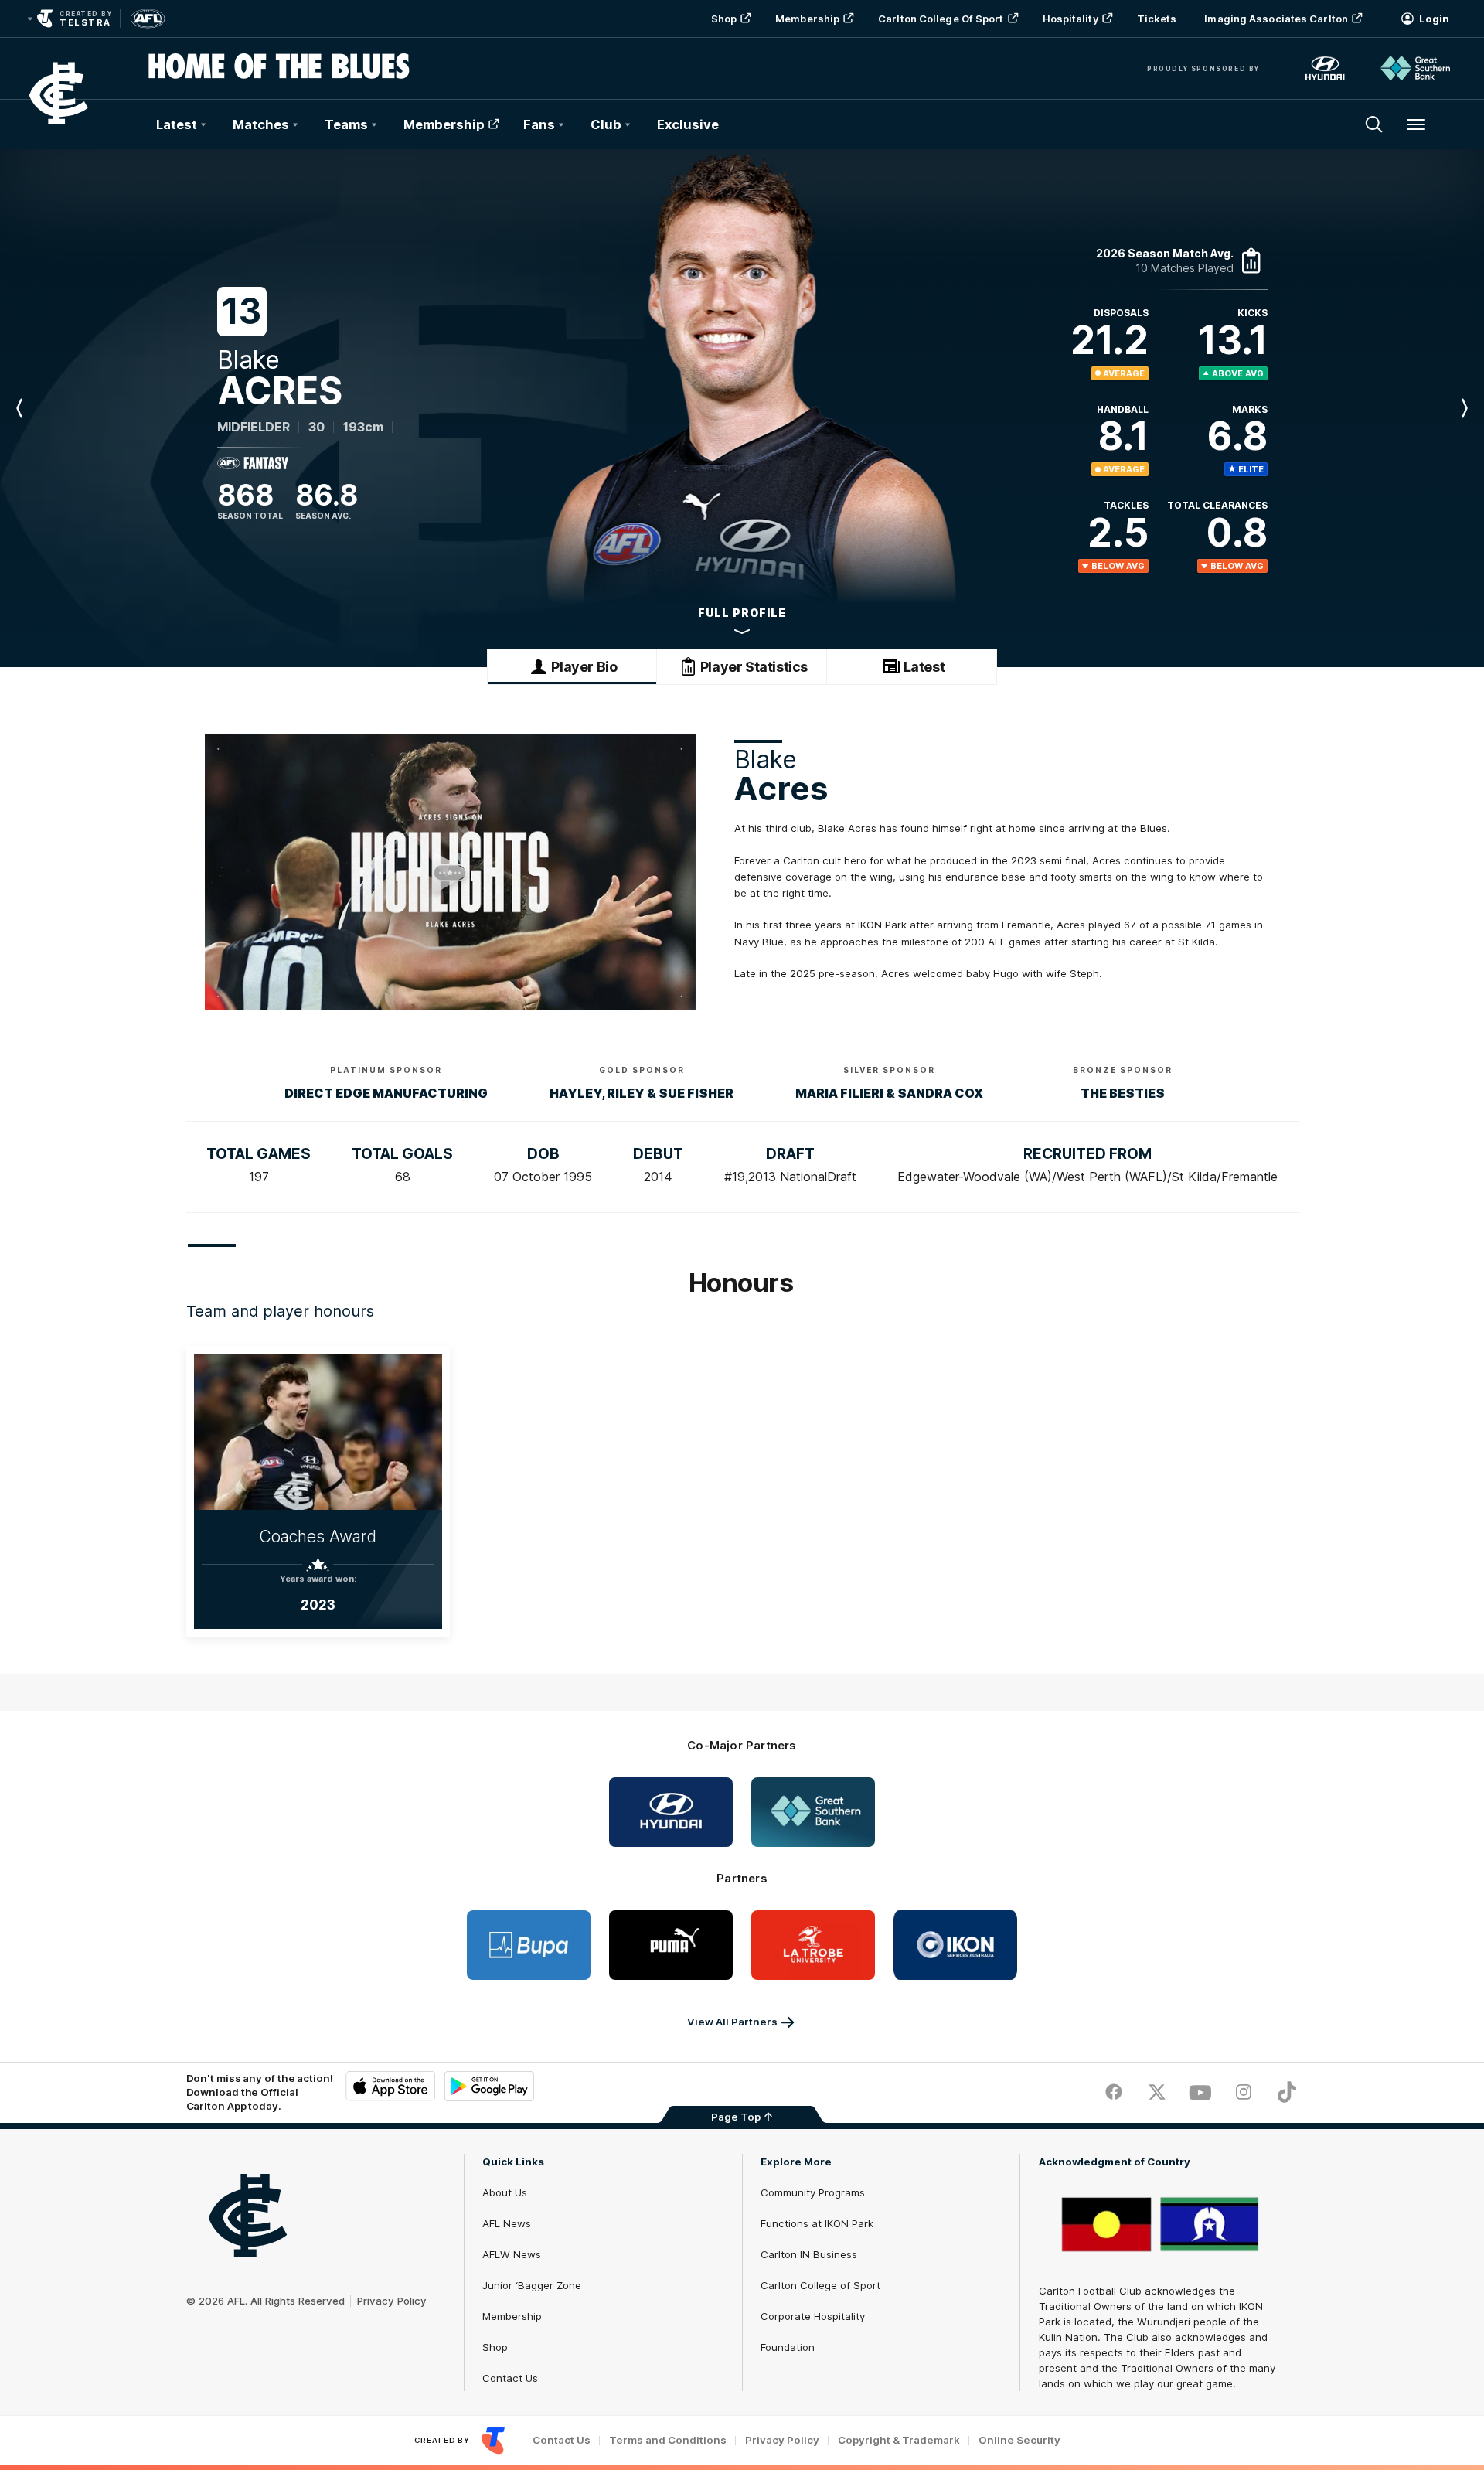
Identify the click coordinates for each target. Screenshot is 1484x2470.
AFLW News (512, 2254)
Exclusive (688, 124)
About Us (505, 2192)
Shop (724, 19)
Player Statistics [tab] (754, 667)
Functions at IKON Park (817, 2223)
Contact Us (510, 2378)
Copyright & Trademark (899, 2440)
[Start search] (1374, 124)
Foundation (788, 2347)
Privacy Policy (392, 2301)
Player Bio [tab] (584, 667)
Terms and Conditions (668, 2440)
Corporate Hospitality (813, 2316)
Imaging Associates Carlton (1276, 19)
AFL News (507, 2223)
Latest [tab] (924, 667)
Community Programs (813, 2192)
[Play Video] (450, 873)
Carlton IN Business (809, 2254)
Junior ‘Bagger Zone (532, 2285)
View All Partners (732, 2022)
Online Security (1019, 2440)
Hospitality (1070, 19)
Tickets (1157, 19)
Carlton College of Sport (941, 19)
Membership (807, 19)
